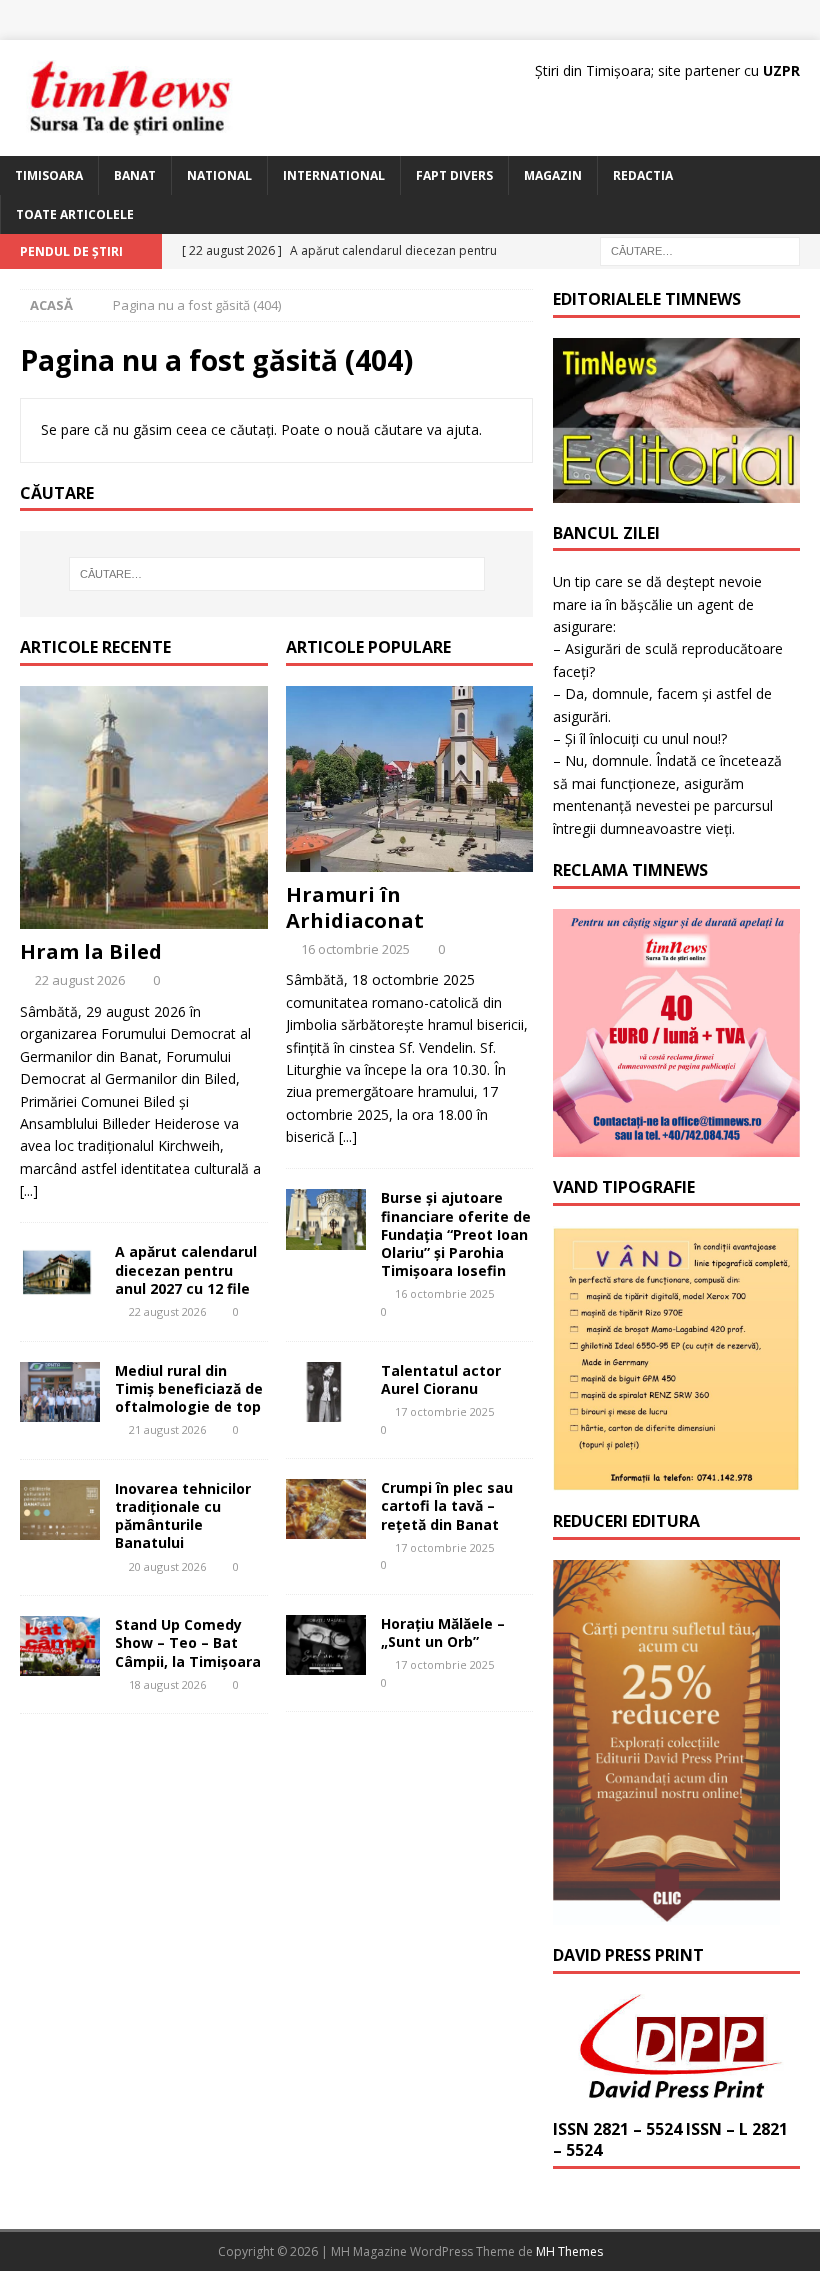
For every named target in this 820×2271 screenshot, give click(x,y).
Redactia (643, 175)
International (334, 175)
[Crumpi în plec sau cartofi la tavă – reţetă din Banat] (326, 1509)
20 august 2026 (167, 1566)
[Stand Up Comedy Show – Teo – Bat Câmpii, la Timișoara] (60, 1646)
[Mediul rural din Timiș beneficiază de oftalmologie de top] (60, 1392)
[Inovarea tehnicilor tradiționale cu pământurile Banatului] (60, 1510)
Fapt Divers (454, 175)
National (219, 175)
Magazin (553, 175)
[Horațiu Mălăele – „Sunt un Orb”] (326, 1645)
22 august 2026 (80, 980)
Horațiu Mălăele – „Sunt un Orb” (443, 1632)
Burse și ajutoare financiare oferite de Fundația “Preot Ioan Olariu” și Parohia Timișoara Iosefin (456, 1234)
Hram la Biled (93, 951)
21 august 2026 (167, 1429)
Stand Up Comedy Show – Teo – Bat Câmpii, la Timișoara (188, 1642)
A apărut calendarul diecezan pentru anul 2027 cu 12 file (186, 1269)
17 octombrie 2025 (444, 1411)
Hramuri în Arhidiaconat (355, 907)
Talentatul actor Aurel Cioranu (441, 1379)
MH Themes (569, 2251)
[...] (29, 1190)
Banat (135, 175)
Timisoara (49, 175)
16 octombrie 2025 (355, 949)
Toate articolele (75, 214)
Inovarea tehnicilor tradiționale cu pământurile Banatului (183, 1516)
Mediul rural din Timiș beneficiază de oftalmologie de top (189, 1388)
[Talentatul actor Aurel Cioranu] (326, 1392)
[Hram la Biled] (144, 808)
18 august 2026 (167, 1684)
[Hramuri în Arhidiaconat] (410, 779)
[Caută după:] (700, 249)
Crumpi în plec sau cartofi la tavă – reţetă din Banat (447, 1505)
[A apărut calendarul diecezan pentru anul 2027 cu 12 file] (60, 1273)
